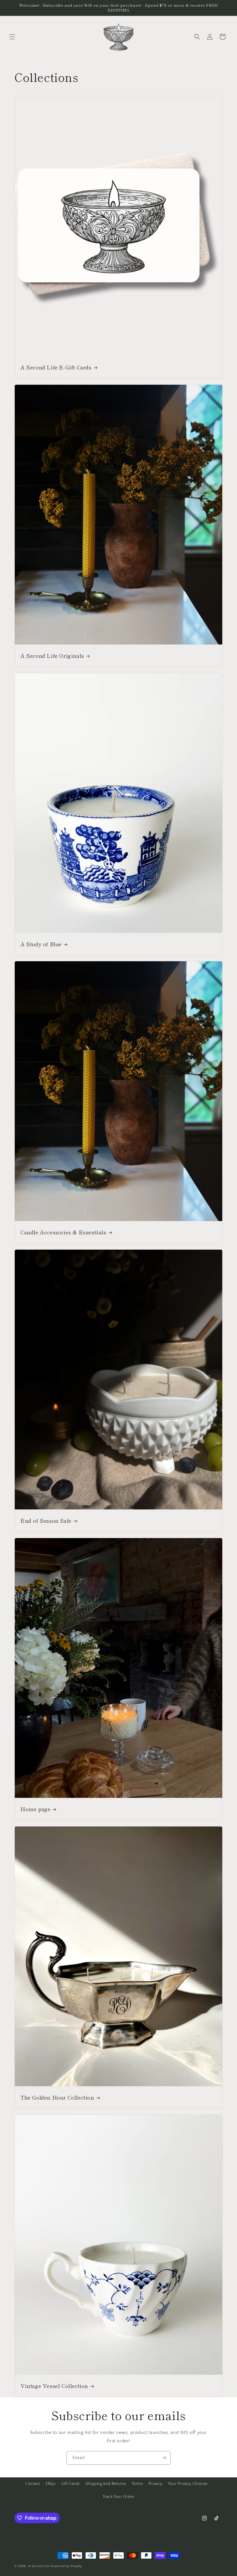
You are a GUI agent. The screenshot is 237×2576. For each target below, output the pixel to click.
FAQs (51, 2484)
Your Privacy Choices (188, 2484)
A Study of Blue (41, 944)
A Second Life (39, 2566)
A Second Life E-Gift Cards (56, 367)
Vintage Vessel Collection (54, 2386)
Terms (137, 2484)
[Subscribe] (164, 2458)
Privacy (155, 2484)
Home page (35, 1809)
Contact (33, 2484)
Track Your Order (119, 2497)
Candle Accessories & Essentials (63, 1232)
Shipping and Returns (106, 2484)
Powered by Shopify (66, 2566)
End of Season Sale (46, 1521)
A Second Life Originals (52, 655)
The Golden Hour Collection (57, 2097)
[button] (12, 37)
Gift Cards (71, 2484)
